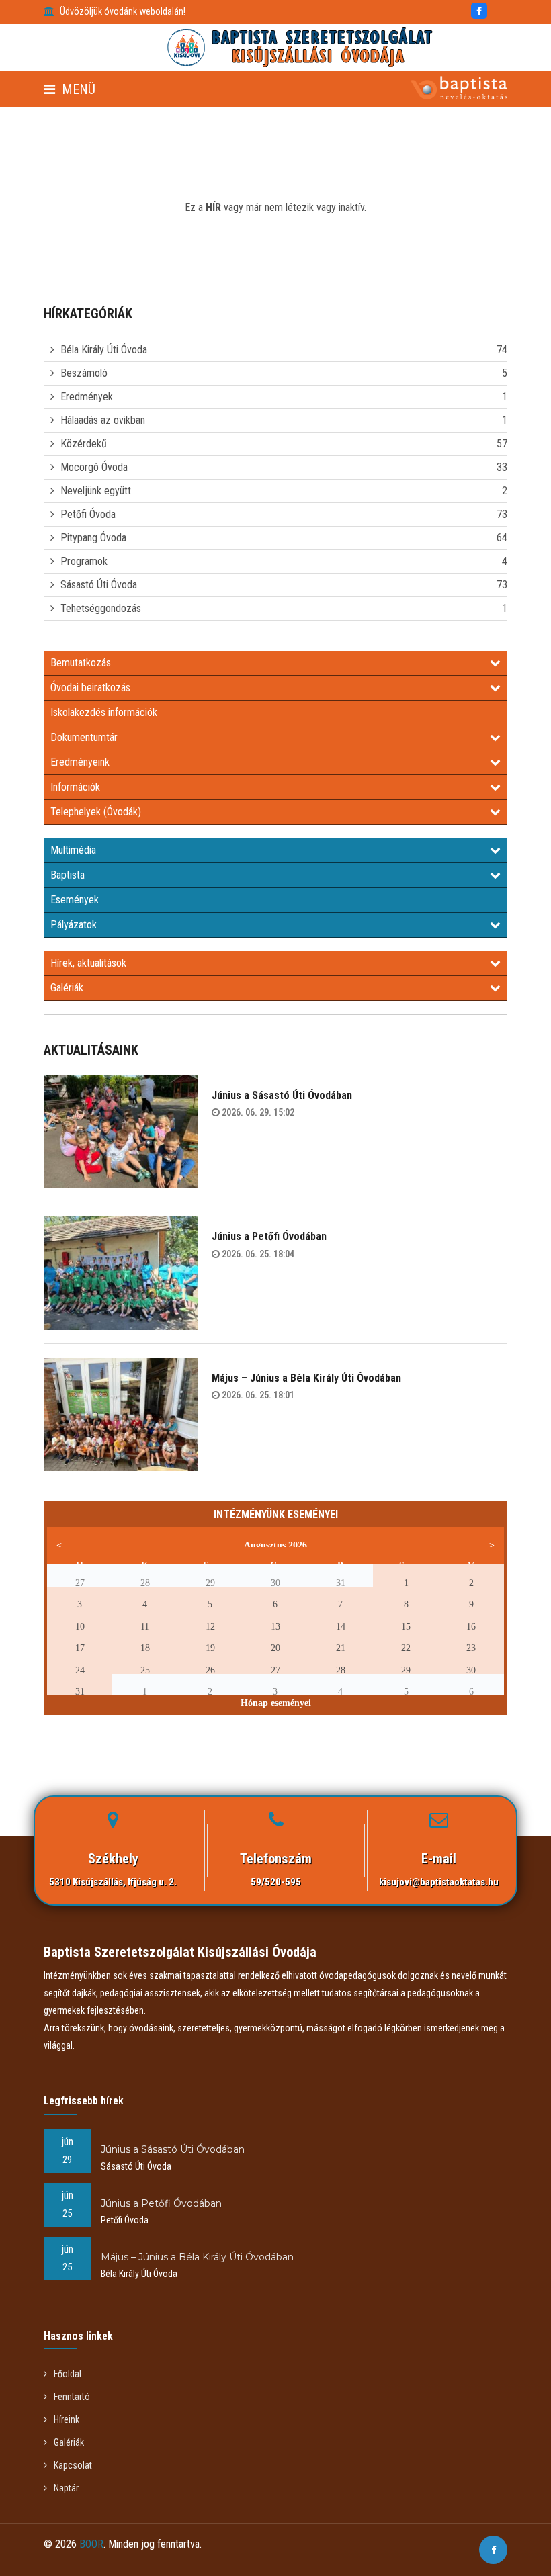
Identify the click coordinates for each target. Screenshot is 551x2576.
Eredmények (87, 397)
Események (75, 900)
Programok (84, 561)
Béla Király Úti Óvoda (104, 350)
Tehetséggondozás (101, 608)
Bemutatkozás (81, 663)
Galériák (67, 988)
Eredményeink (80, 762)
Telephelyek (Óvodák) (96, 812)
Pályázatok (74, 925)
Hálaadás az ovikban (103, 420)
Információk (75, 787)
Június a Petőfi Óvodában (269, 1236)
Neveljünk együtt (96, 491)
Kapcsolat (73, 2465)
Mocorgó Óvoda (94, 467)
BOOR (91, 2544)
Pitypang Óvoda (93, 538)
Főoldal (68, 2374)
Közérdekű (84, 444)
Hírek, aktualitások (88, 963)
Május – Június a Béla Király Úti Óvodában (306, 1378)
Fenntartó (72, 2397)
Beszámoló (84, 373)
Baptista (68, 875)
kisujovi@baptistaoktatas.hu (439, 1882)
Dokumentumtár (84, 737)
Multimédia (73, 850)
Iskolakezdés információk (104, 712)
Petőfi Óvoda (88, 514)
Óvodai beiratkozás (90, 687)
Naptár (66, 2488)
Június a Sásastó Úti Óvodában (282, 1095)
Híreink (67, 2419)
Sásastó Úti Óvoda (99, 585)
